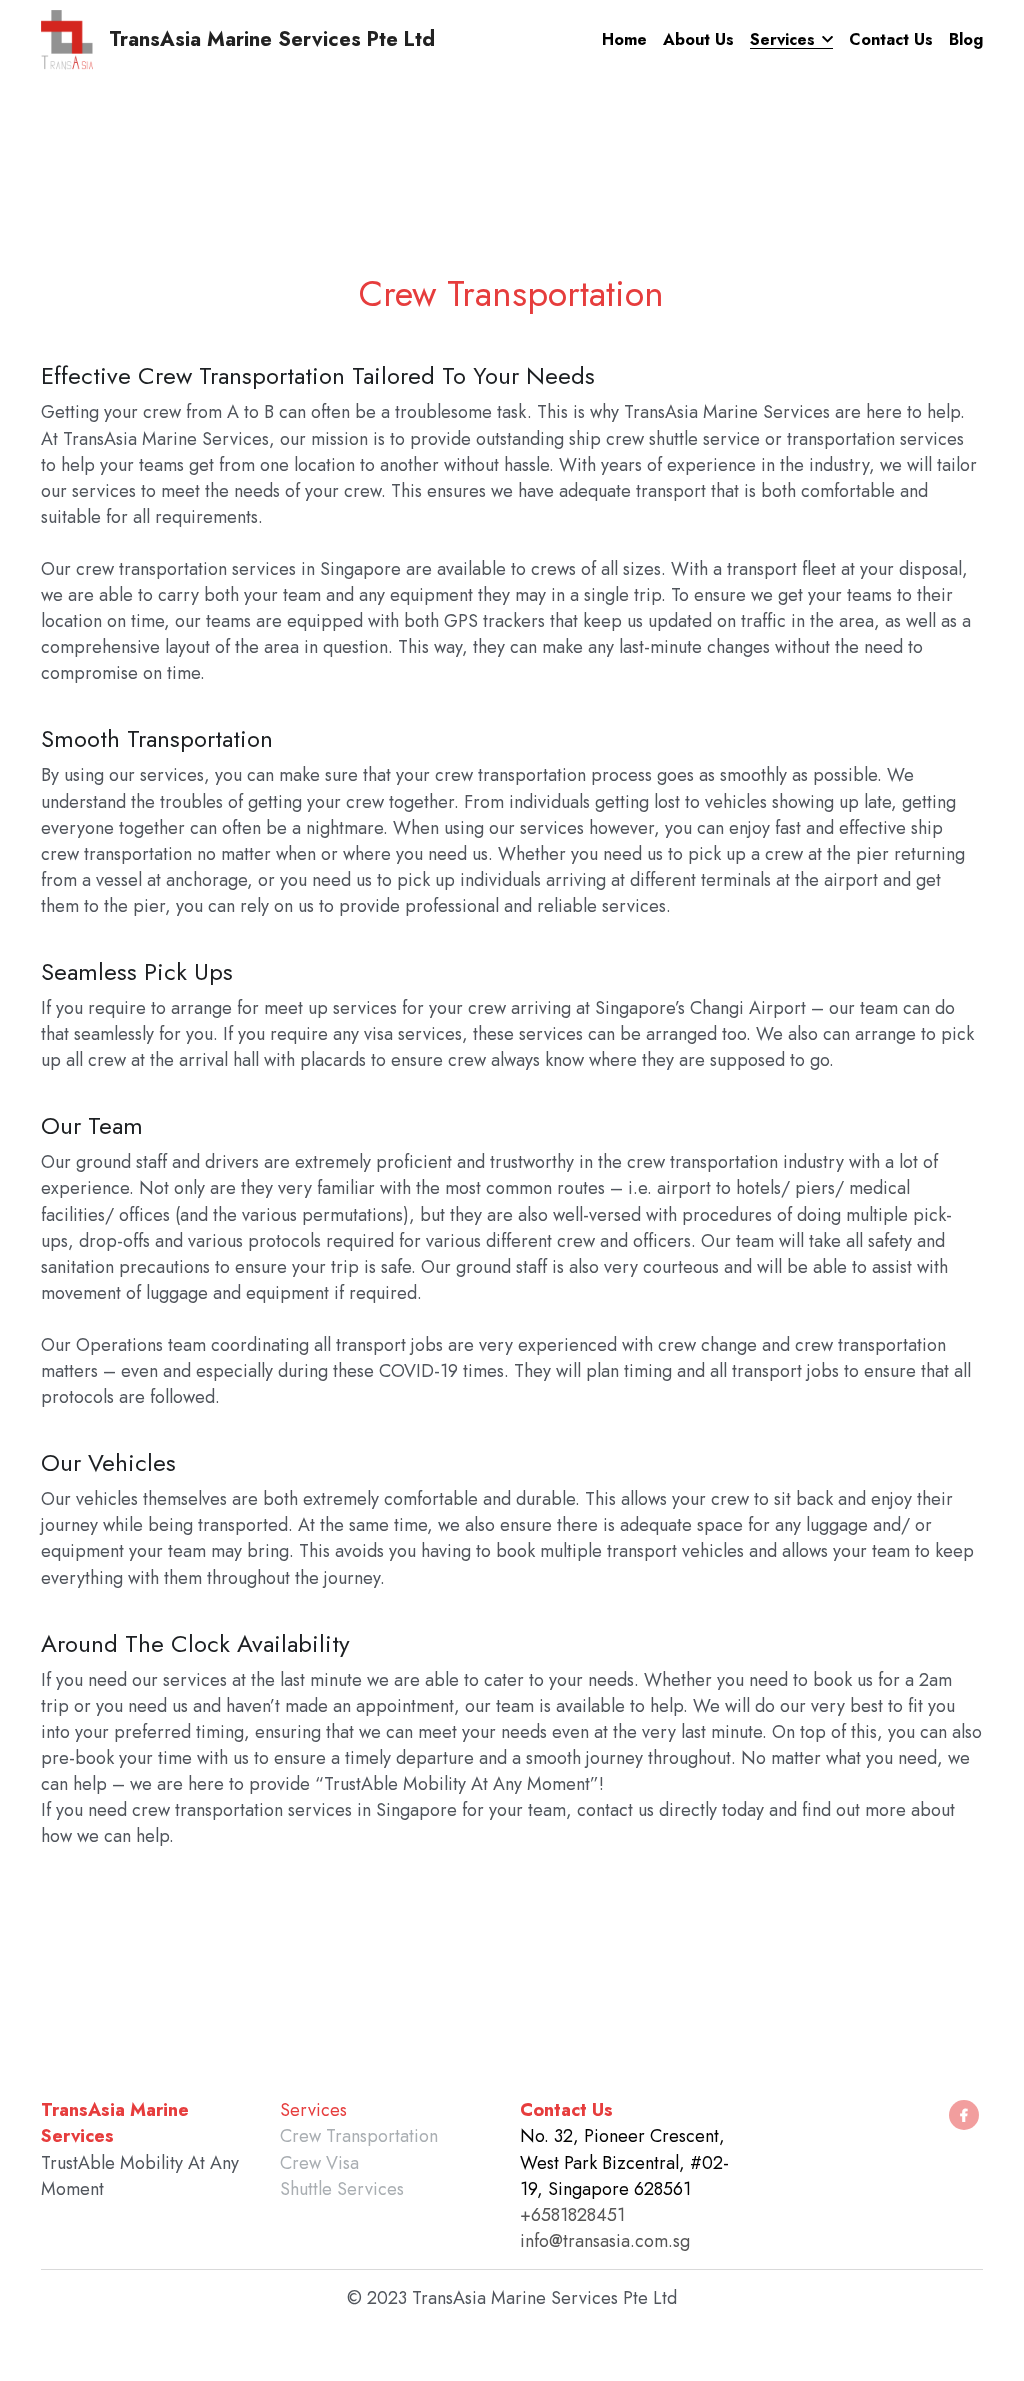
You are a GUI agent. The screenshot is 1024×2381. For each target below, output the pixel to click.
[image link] (67, 38)
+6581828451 (572, 2215)
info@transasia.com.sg (605, 2241)
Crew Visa (319, 2163)
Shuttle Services (342, 2189)
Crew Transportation (359, 2136)
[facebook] (964, 2115)
